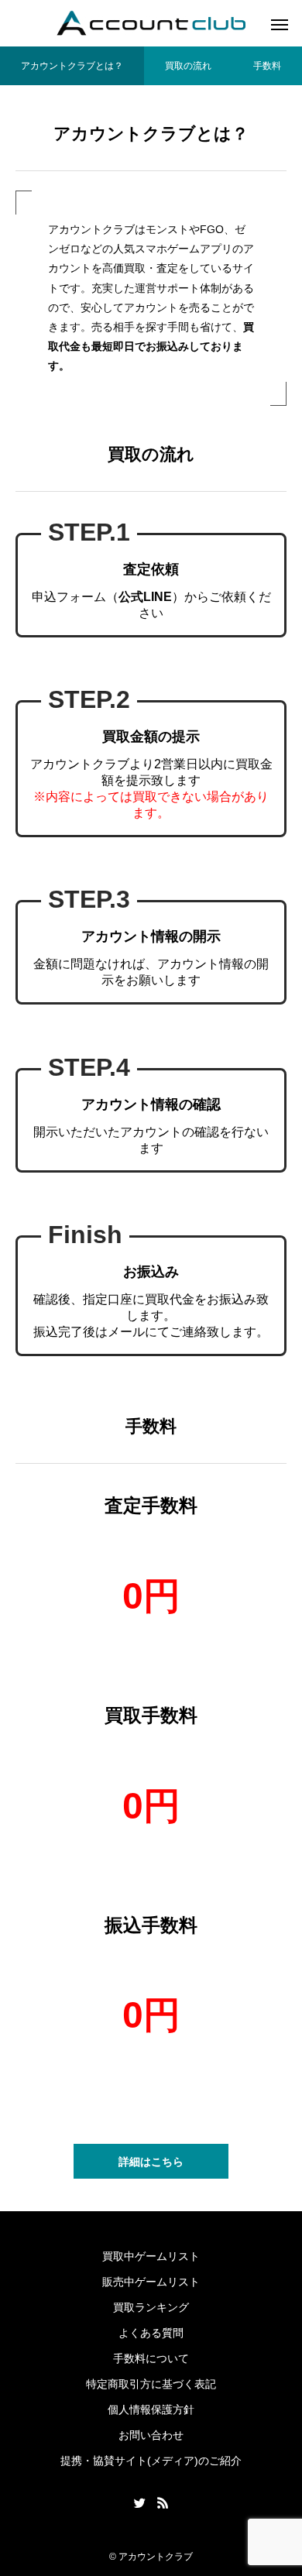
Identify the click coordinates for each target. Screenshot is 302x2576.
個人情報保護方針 (151, 2409)
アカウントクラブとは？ (72, 66)
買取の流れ (188, 66)
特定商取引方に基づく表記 (151, 2384)
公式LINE (145, 597)
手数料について (151, 2358)
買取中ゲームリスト (151, 2256)
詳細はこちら (151, 2162)
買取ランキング (151, 2307)
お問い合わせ (151, 2435)
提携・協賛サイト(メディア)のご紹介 (151, 2461)
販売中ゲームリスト (151, 2282)
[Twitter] (139, 2502)
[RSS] (163, 2502)
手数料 (267, 66)
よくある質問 (151, 2333)
